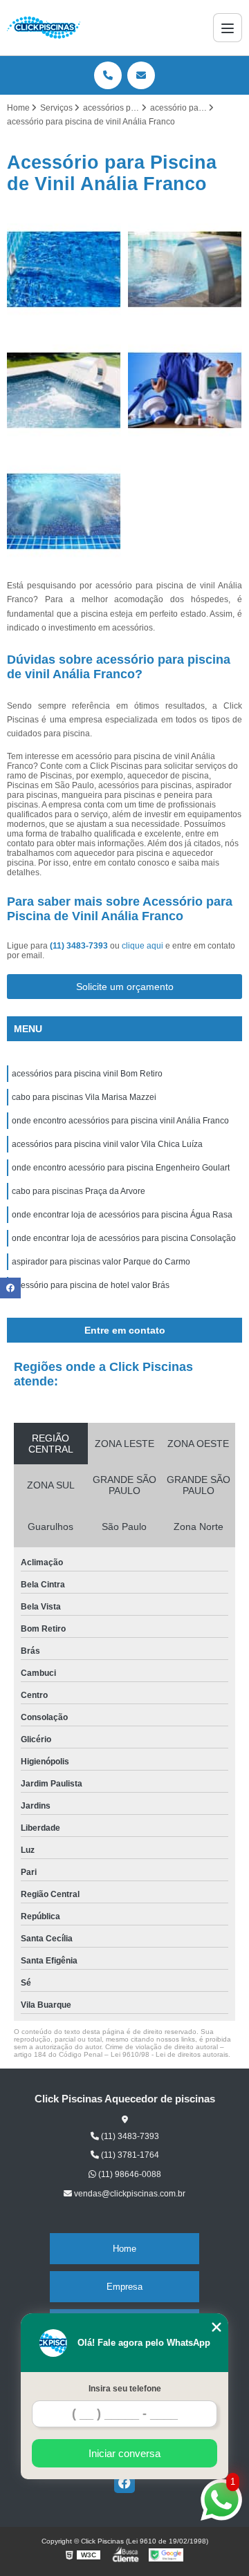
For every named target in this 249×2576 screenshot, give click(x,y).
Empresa (124, 2287)
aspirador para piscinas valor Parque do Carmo (101, 1262)
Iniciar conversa (124, 2453)
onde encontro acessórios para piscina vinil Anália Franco (120, 1121)
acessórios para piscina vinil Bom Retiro (87, 1074)
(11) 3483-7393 (80, 946)
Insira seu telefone (125, 2389)
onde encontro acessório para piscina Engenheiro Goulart (121, 1168)
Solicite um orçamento (125, 987)
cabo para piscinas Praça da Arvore (79, 1191)
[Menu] (228, 28)
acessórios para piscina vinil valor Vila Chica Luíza (107, 1144)
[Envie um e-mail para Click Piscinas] (141, 75)
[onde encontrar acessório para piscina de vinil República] (185, 390)
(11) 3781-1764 (129, 2155)
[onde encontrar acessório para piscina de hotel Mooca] (64, 269)
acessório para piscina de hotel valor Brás (91, 1285)
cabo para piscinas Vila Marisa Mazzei (84, 1097)
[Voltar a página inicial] (44, 28)
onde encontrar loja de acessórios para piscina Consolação (124, 1238)
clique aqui (142, 946)
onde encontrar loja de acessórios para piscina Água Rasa (122, 1215)
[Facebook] (124, 2483)
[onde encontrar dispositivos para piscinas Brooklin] (64, 390)
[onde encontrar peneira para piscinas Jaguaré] (64, 511)
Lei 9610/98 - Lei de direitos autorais (169, 2054)
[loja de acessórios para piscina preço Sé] (185, 269)
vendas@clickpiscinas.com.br (129, 2194)
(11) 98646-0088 (129, 2174)
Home (124, 2249)
